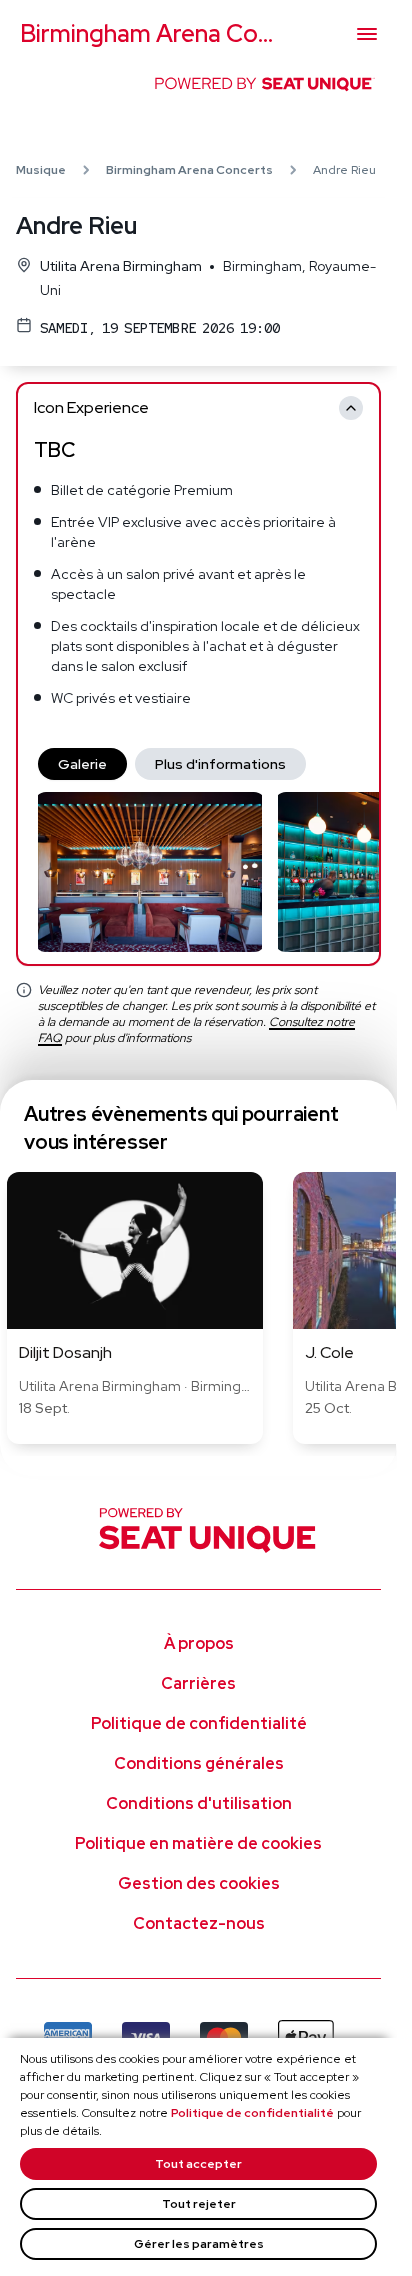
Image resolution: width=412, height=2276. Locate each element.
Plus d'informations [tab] (220, 764)
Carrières (198, 1683)
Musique (41, 170)
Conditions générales (199, 1763)
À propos (199, 1643)
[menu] (367, 34)
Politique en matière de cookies (198, 1843)
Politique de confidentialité (252, 2113)
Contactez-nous (199, 1923)
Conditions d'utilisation (199, 1803)
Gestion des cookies (199, 1883)
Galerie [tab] (82, 764)
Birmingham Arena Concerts (189, 170)
